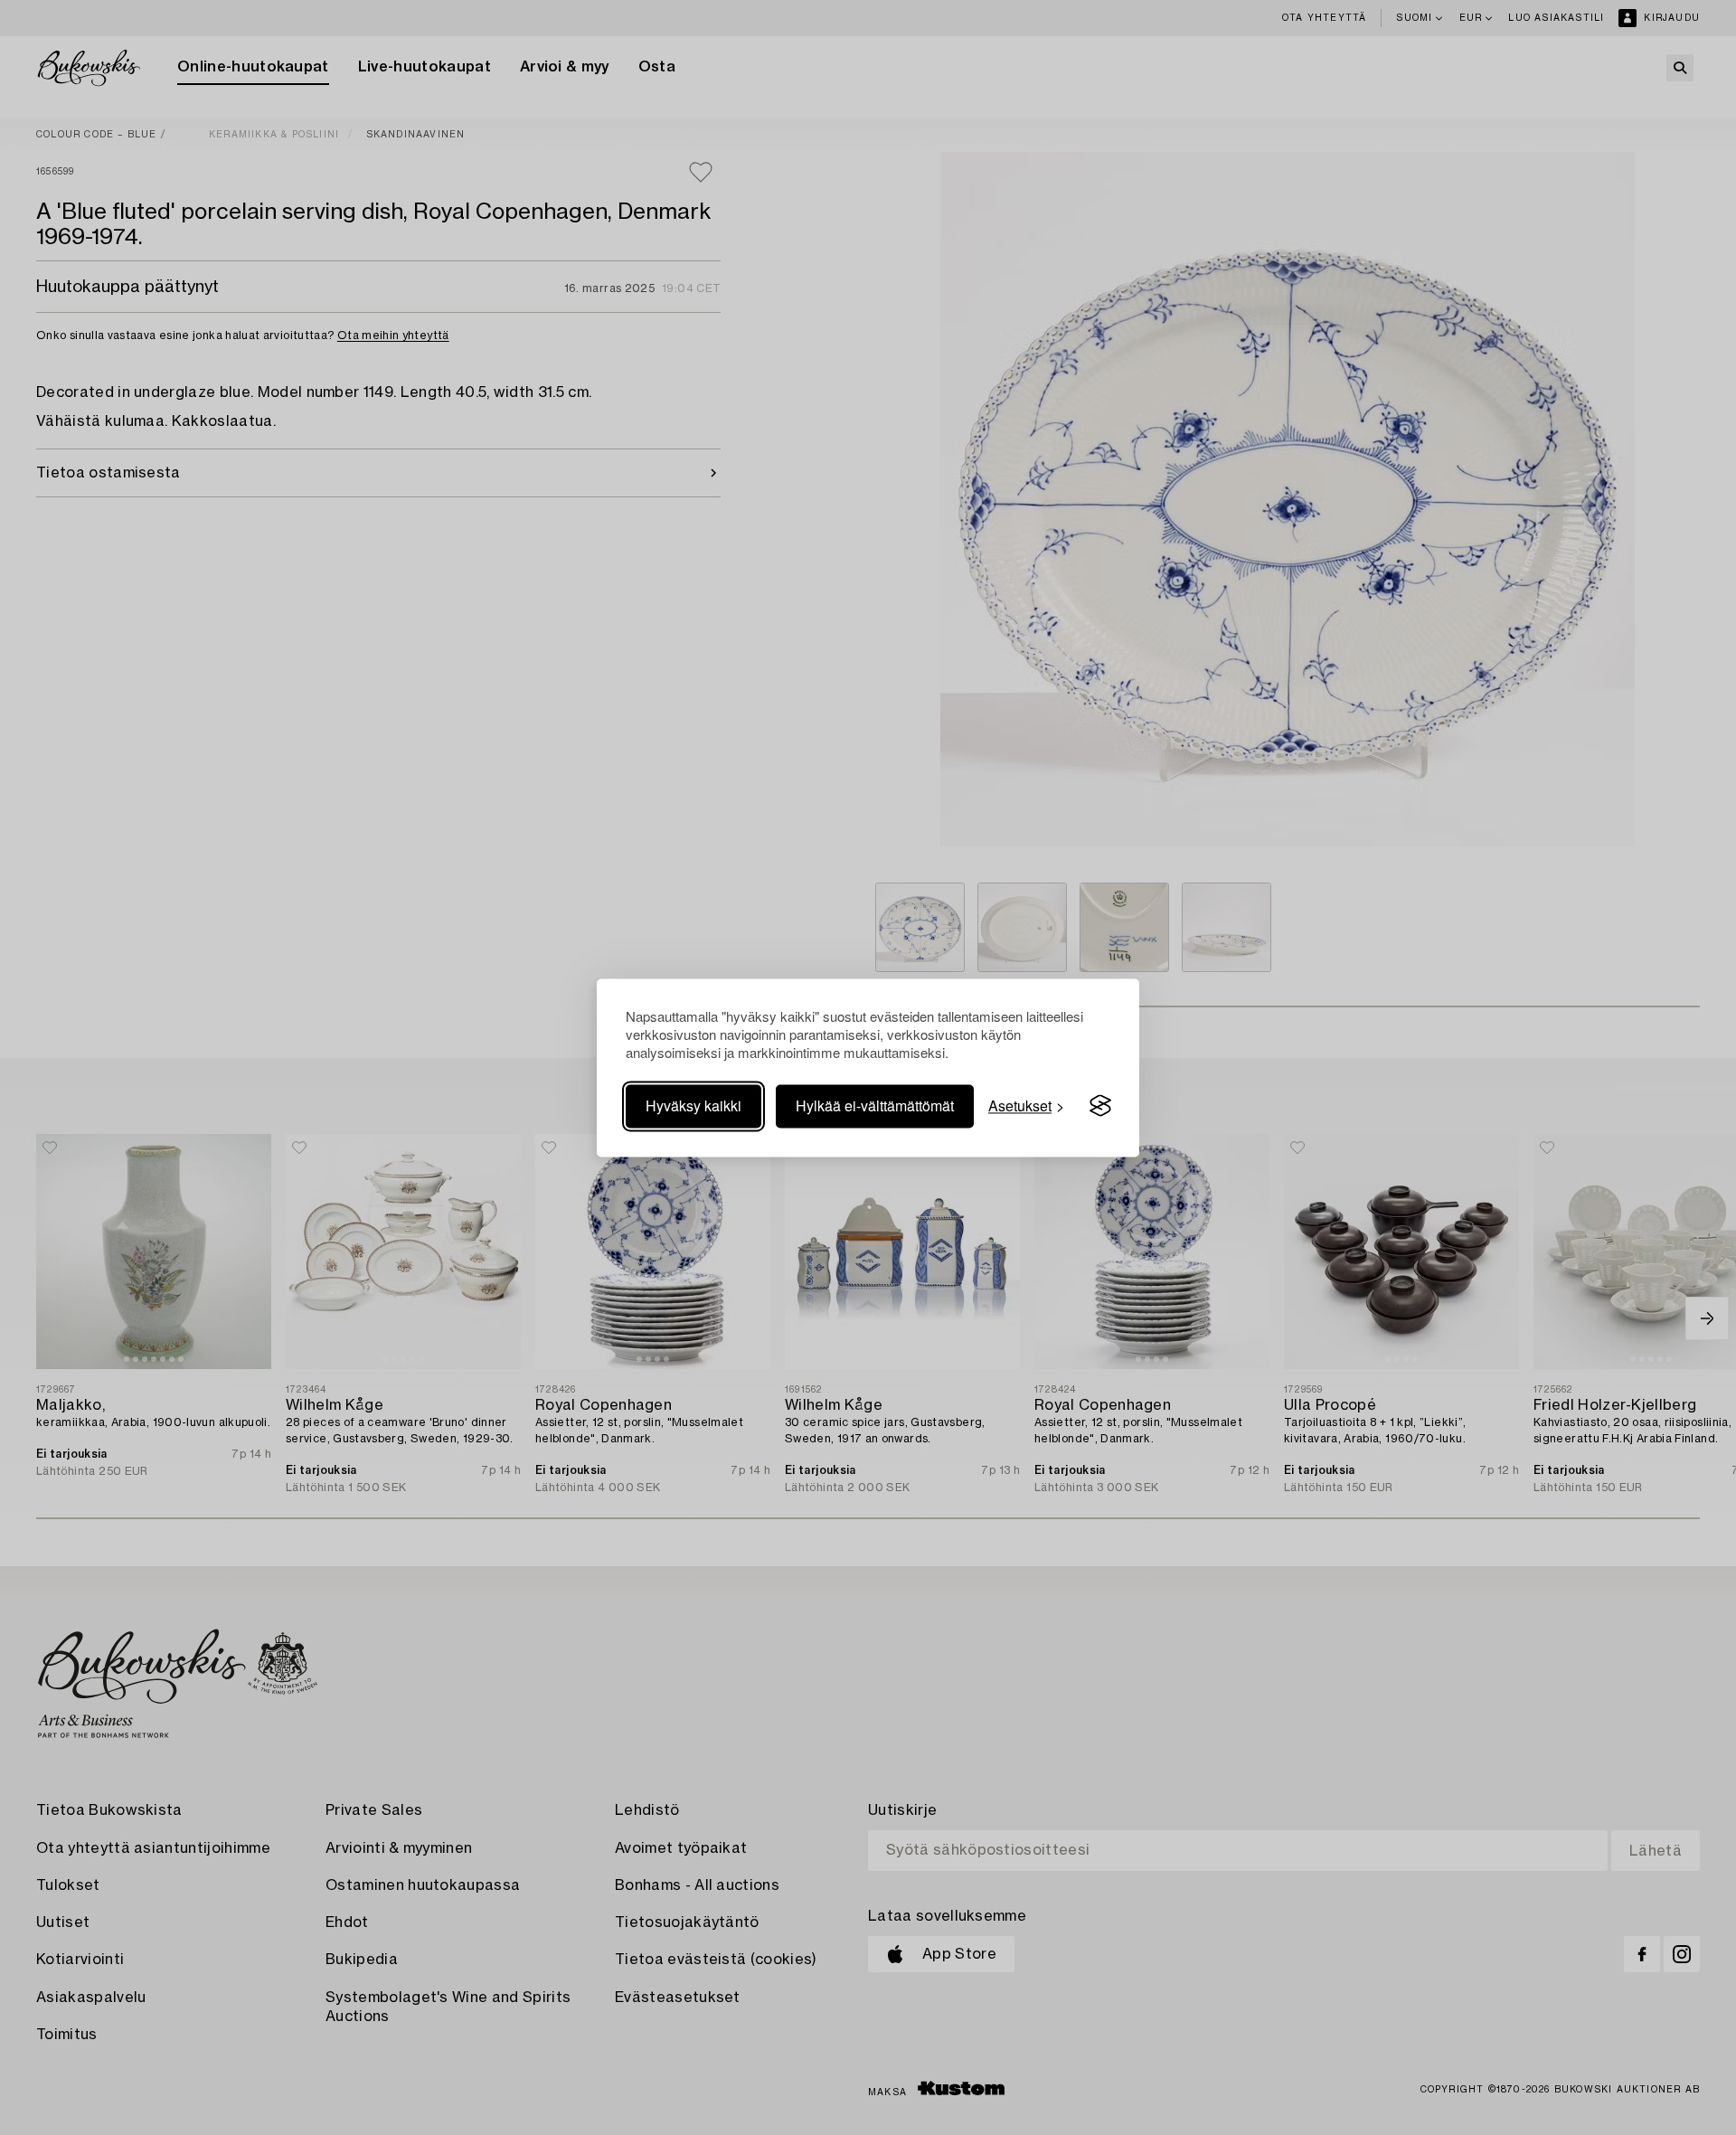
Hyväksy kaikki (693, 1105)
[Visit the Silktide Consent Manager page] (1100, 1106)
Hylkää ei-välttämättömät (875, 1105)
